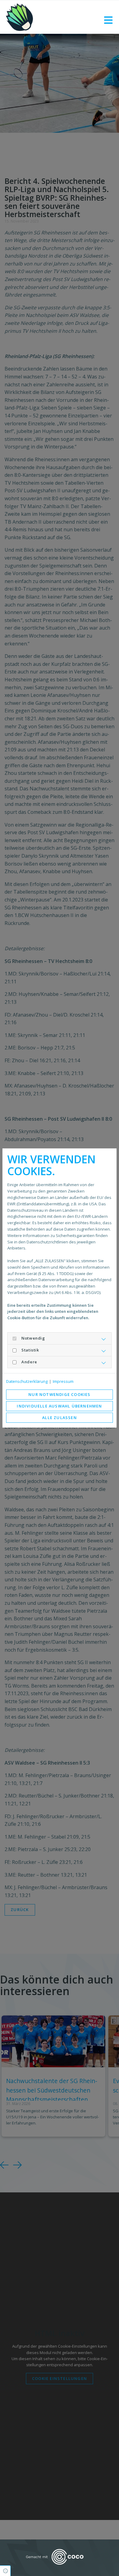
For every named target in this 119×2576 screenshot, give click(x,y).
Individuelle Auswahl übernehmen (59, 1406)
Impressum (63, 1381)
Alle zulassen (60, 1418)
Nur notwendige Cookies (59, 1394)
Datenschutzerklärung (27, 1381)
